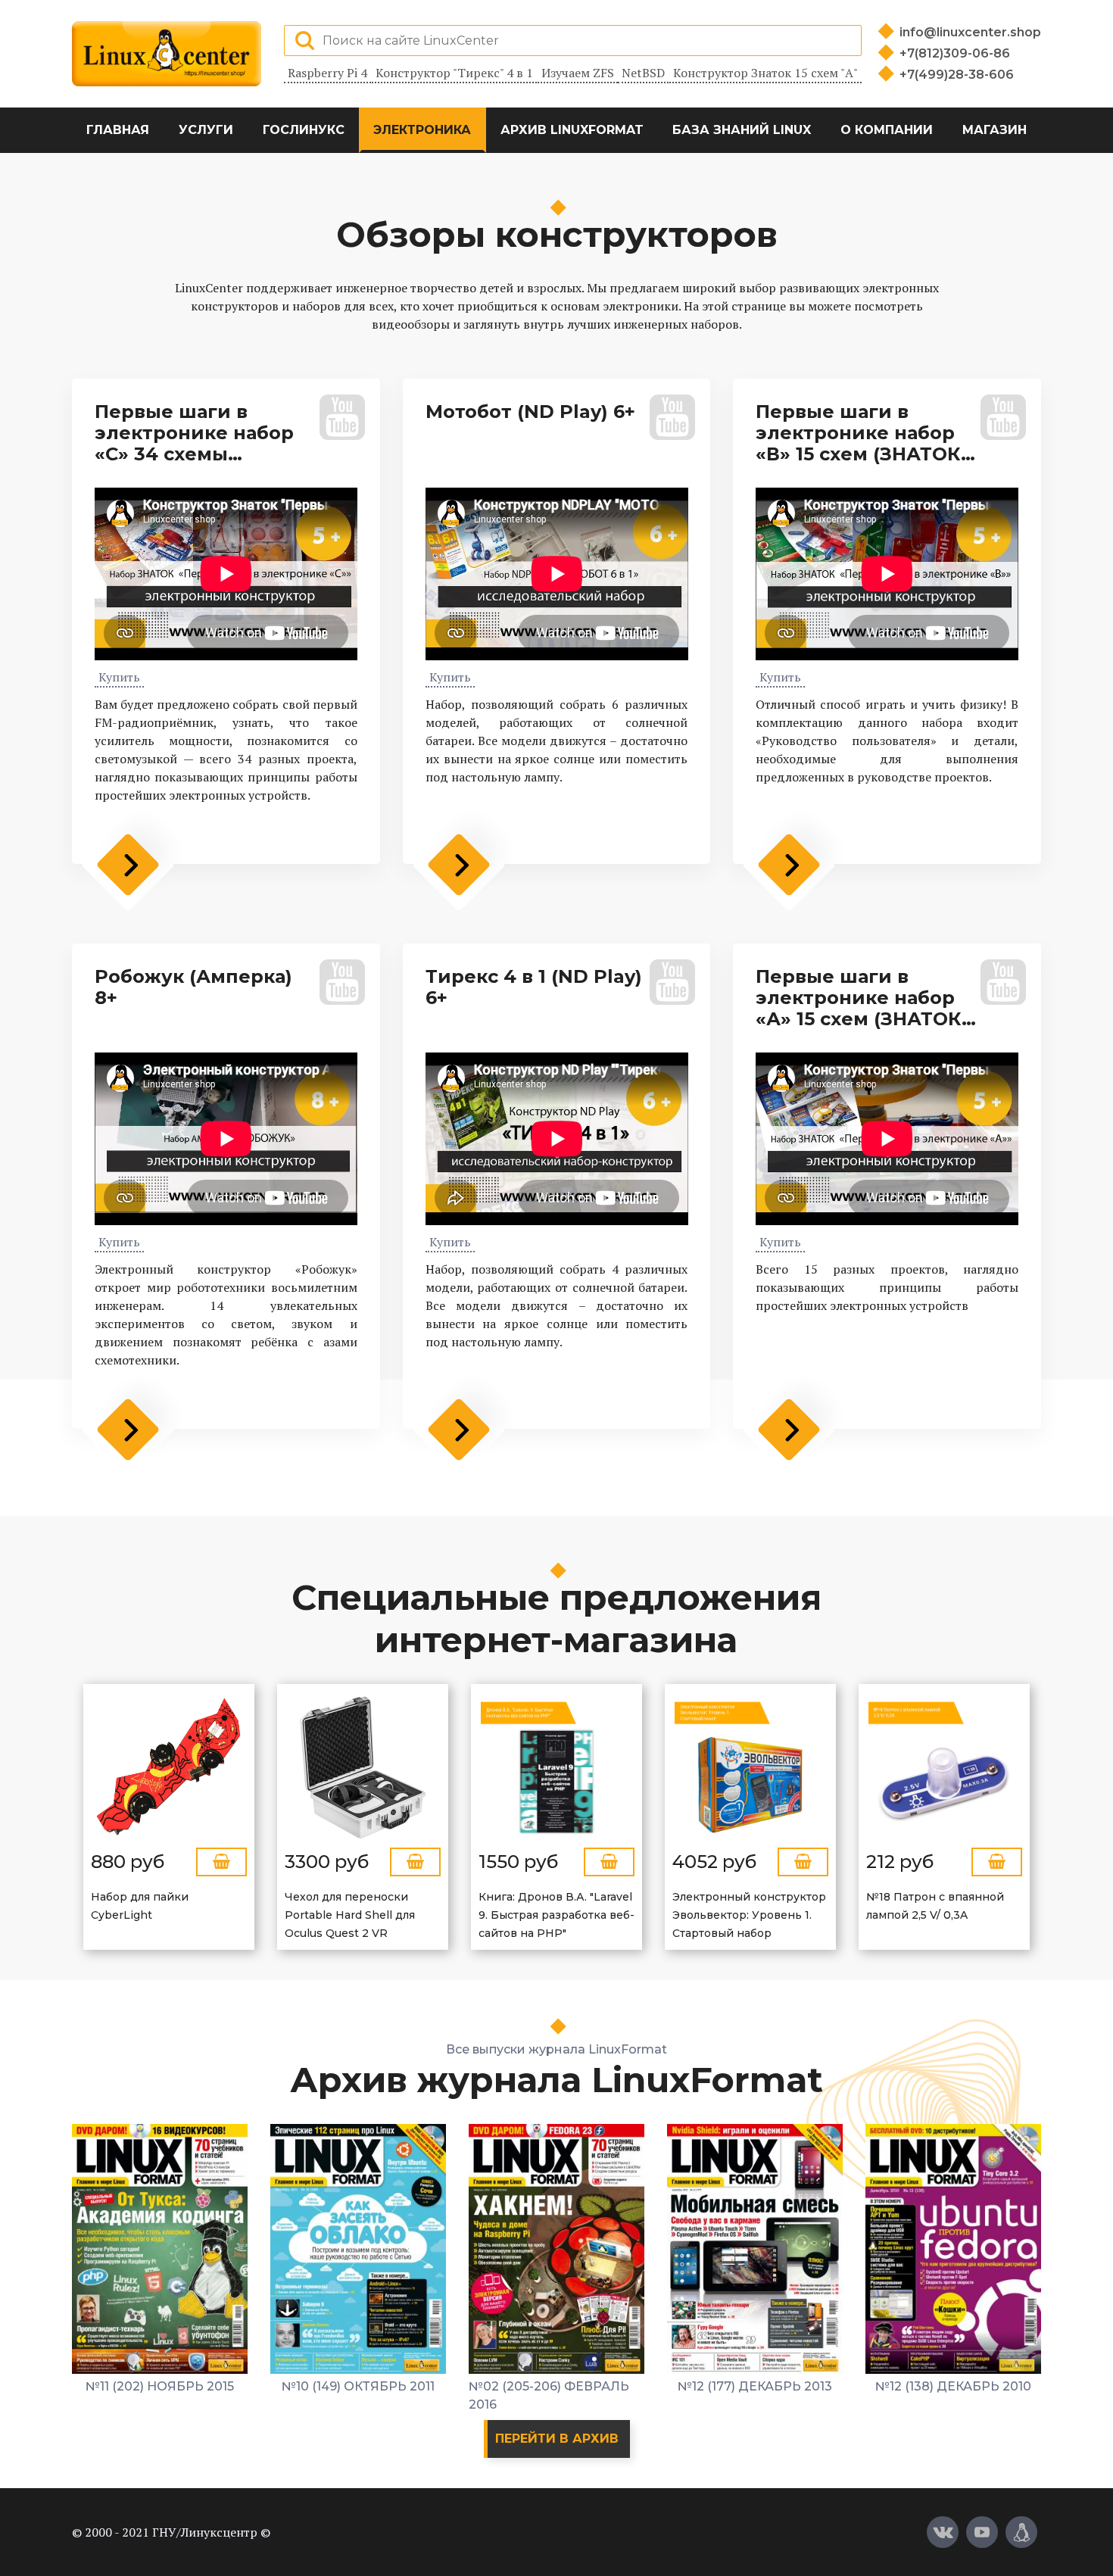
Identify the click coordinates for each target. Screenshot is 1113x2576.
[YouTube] (982, 2532)
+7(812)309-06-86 (955, 53)
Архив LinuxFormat (572, 130)
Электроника (422, 130)
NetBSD (643, 73)
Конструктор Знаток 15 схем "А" (765, 73)
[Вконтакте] (943, 2532)
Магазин (995, 130)
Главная (118, 130)
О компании (887, 130)
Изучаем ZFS (578, 73)
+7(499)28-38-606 (957, 75)
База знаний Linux (742, 130)
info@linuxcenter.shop (970, 32)
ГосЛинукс (304, 130)
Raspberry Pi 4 (327, 73)
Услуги (206, 130)
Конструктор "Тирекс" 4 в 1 (454, 73)
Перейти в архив (557, 2439)
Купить (119, 677)
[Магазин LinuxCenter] (1021, 2532)
